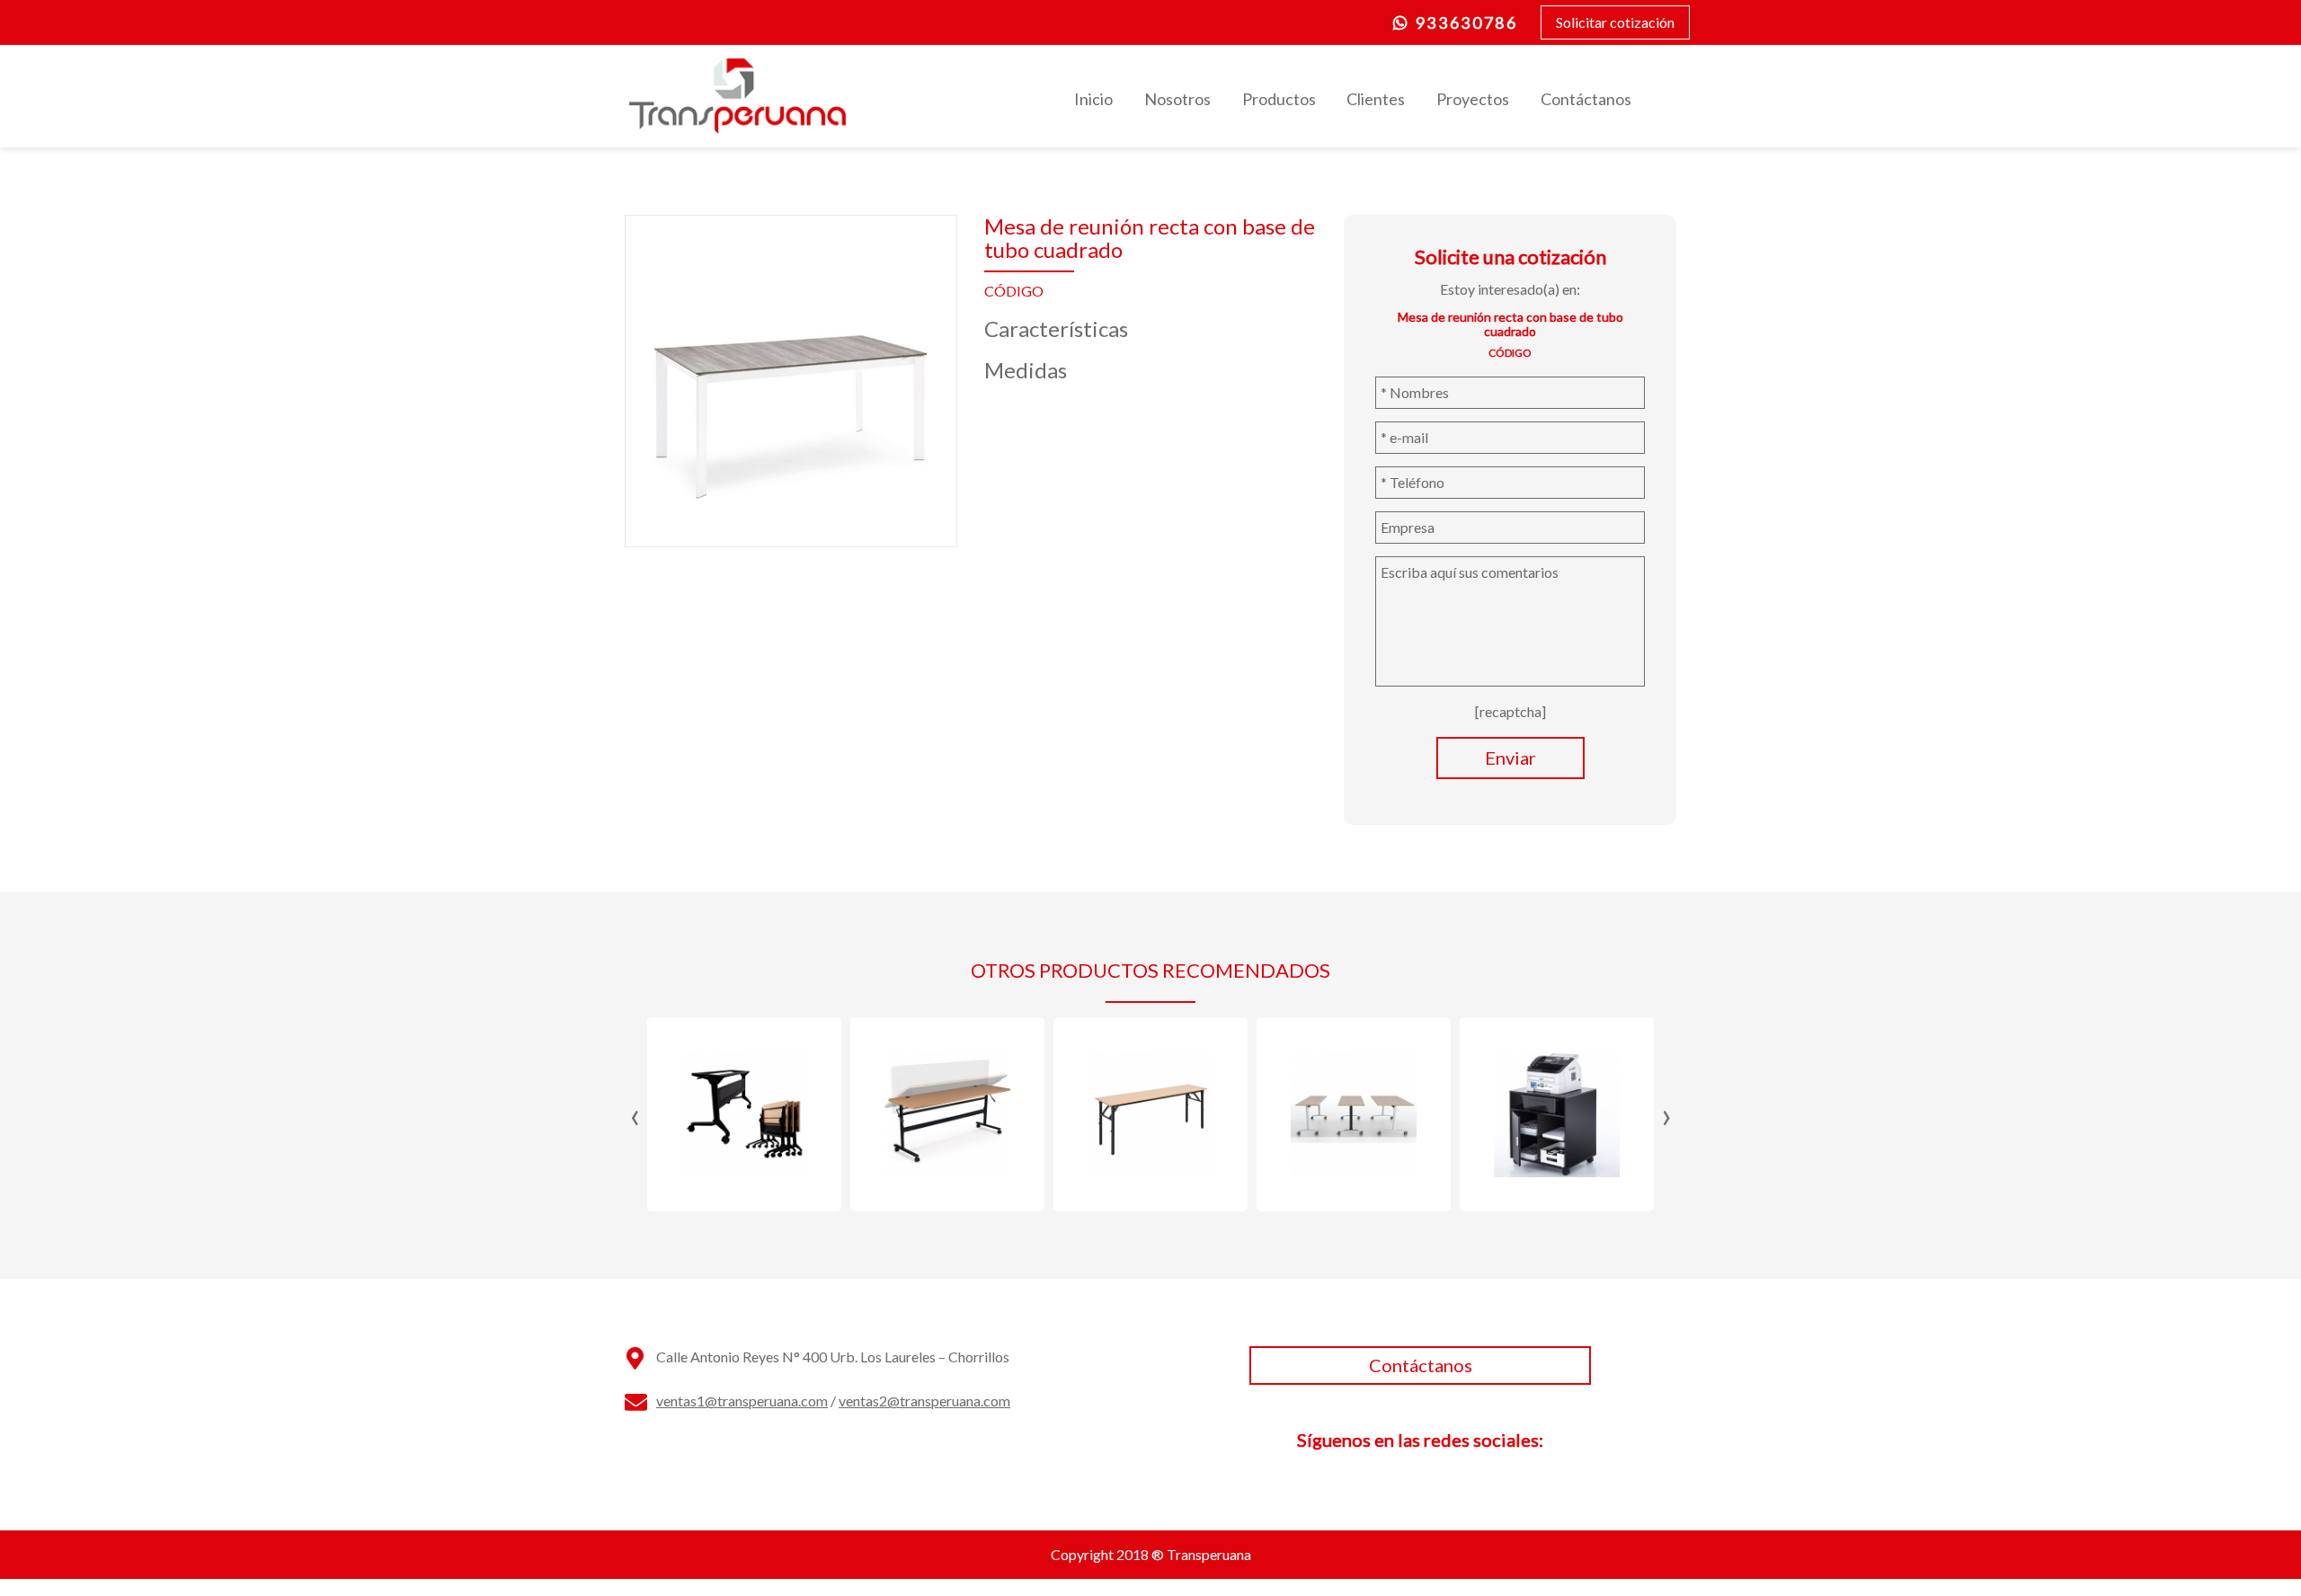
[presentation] (635, 1114)
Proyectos (1473, 99)
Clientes (1376, 99)
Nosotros (1177, 99)
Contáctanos (1586, 99)
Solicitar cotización (1615, 22)
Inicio (1093, 99)
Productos (1279, 99)
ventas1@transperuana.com (742, 1401)
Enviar (1510, 758)
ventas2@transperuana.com (924, 1401)
